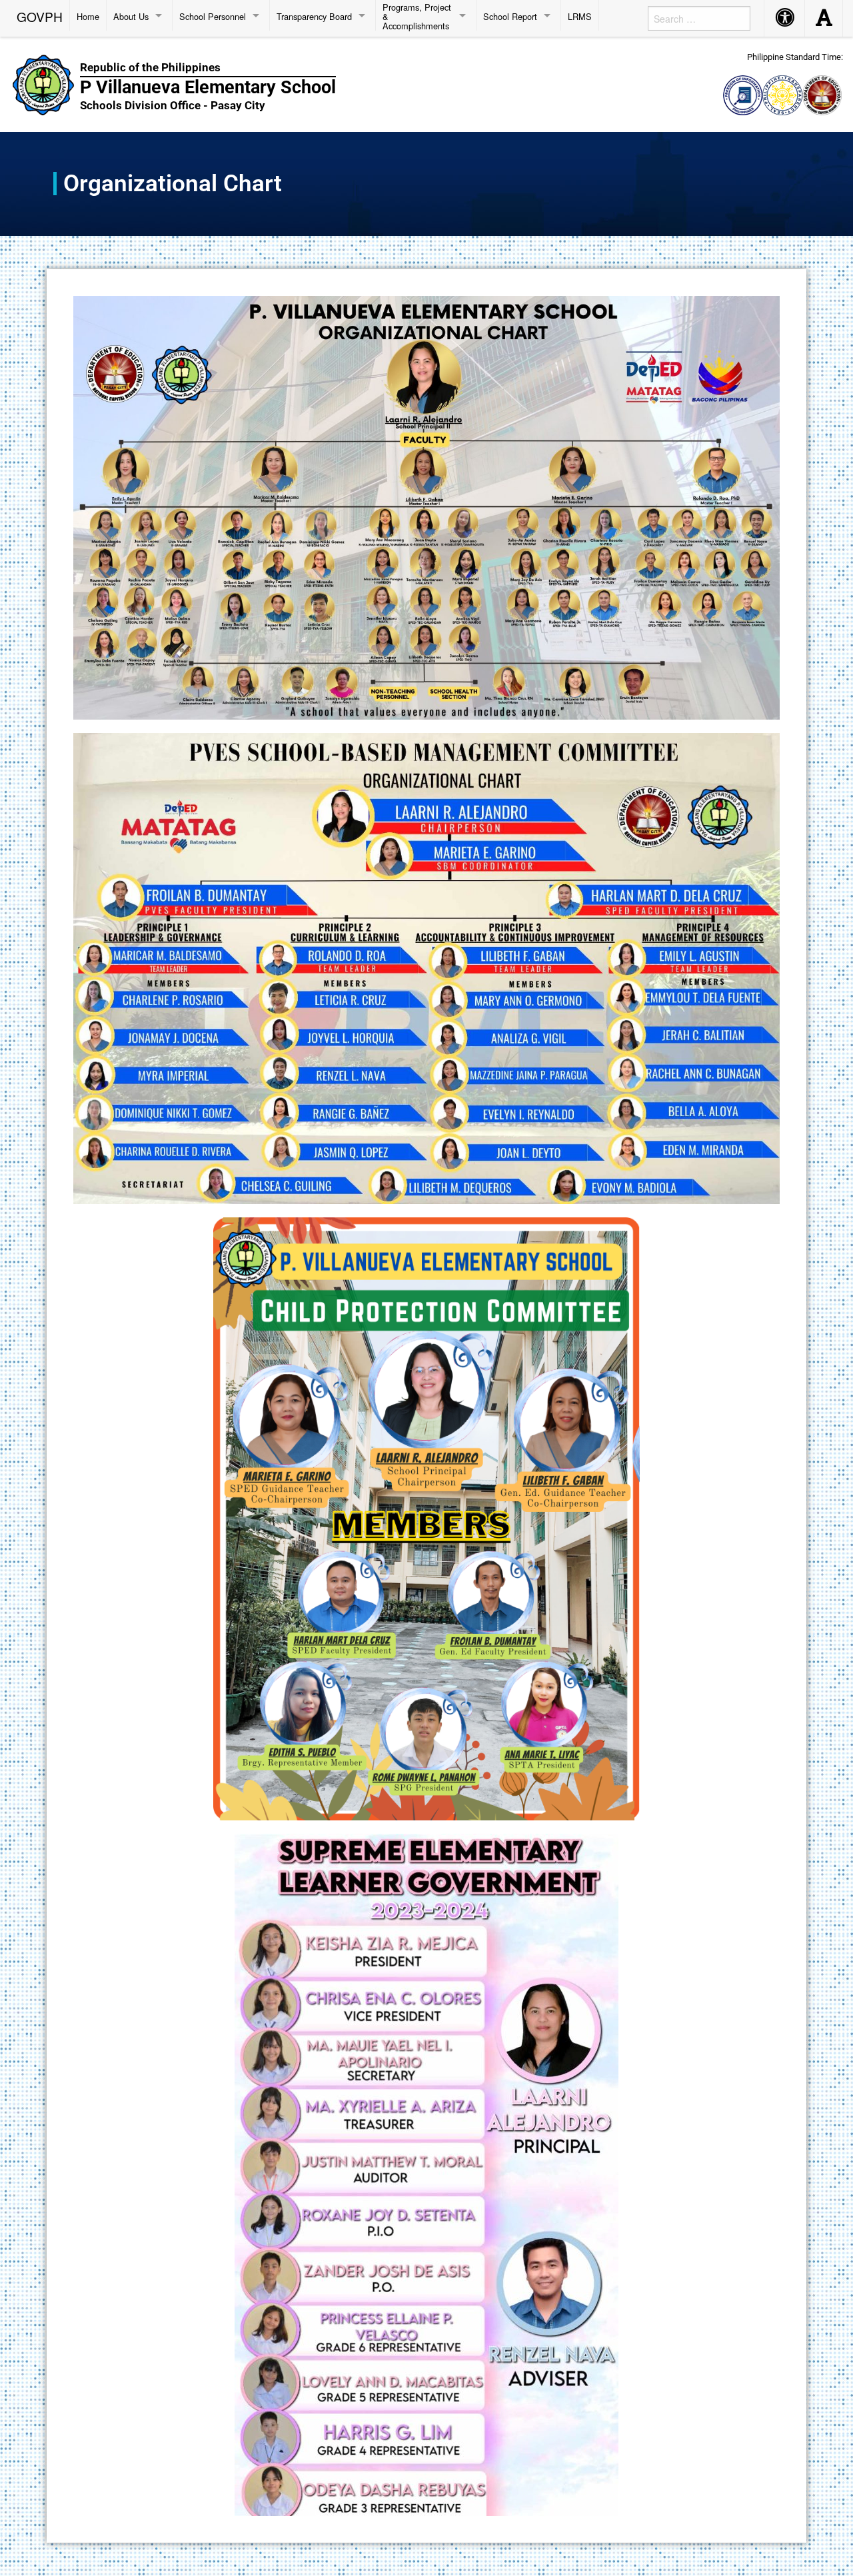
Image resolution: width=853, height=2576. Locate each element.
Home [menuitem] (88, 16)
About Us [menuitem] (131, 16)
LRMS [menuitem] (580, 16)
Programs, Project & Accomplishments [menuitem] (417, 16)
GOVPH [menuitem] (40, 15)
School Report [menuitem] (510, 16)
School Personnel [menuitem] (213, 16)
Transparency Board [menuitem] (314, 16)
